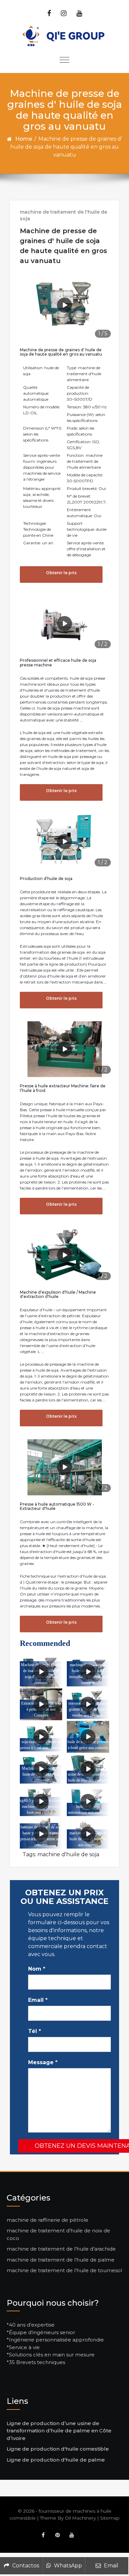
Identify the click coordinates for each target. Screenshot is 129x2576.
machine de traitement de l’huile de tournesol (64, 2270)
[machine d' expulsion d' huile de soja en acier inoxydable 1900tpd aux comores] (88, 1672)
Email (38, 2000)
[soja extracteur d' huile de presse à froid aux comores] (41, 1737)
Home (24, 139)
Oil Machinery (80, 2518)
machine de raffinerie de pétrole (47, 2220)
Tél (35, 2031)
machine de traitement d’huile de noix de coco (58, 2234)
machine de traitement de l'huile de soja (64, 215)
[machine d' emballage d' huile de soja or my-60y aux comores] (88, 1834)
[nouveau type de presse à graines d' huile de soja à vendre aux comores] (88, 1704)
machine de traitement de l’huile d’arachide (61, 2249)
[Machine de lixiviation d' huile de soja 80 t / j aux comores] (41, 1769)
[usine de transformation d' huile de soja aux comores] (88, 1769)
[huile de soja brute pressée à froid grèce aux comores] (88, 1737)
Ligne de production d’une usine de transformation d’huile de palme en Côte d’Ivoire (59, 2431)
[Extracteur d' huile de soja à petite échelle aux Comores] (41, 1704)
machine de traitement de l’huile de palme (61, 2260)
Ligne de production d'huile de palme (56, 2460)
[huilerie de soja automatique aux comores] (88, 1801)
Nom (37, 1969)
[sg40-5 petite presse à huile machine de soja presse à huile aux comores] (41, 1801)
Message (43, 2062)
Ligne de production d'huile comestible (58, 2449)
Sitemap (110, 2518)
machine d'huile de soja (68, 1854)
